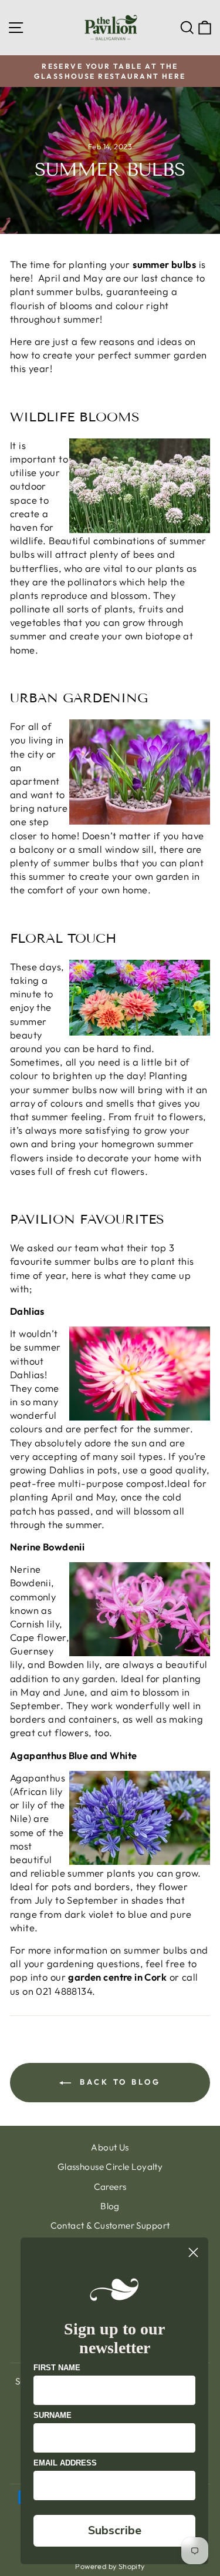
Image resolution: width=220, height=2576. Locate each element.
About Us (110, 2147)
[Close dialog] (193, 2252)
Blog (110, 2206)
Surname (53, 2415)
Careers (110, 2187)
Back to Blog (118, 2082)
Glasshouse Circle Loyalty (110, 2167)
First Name (57, 2368)
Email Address (65, 2463)
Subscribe (115, 2530)
